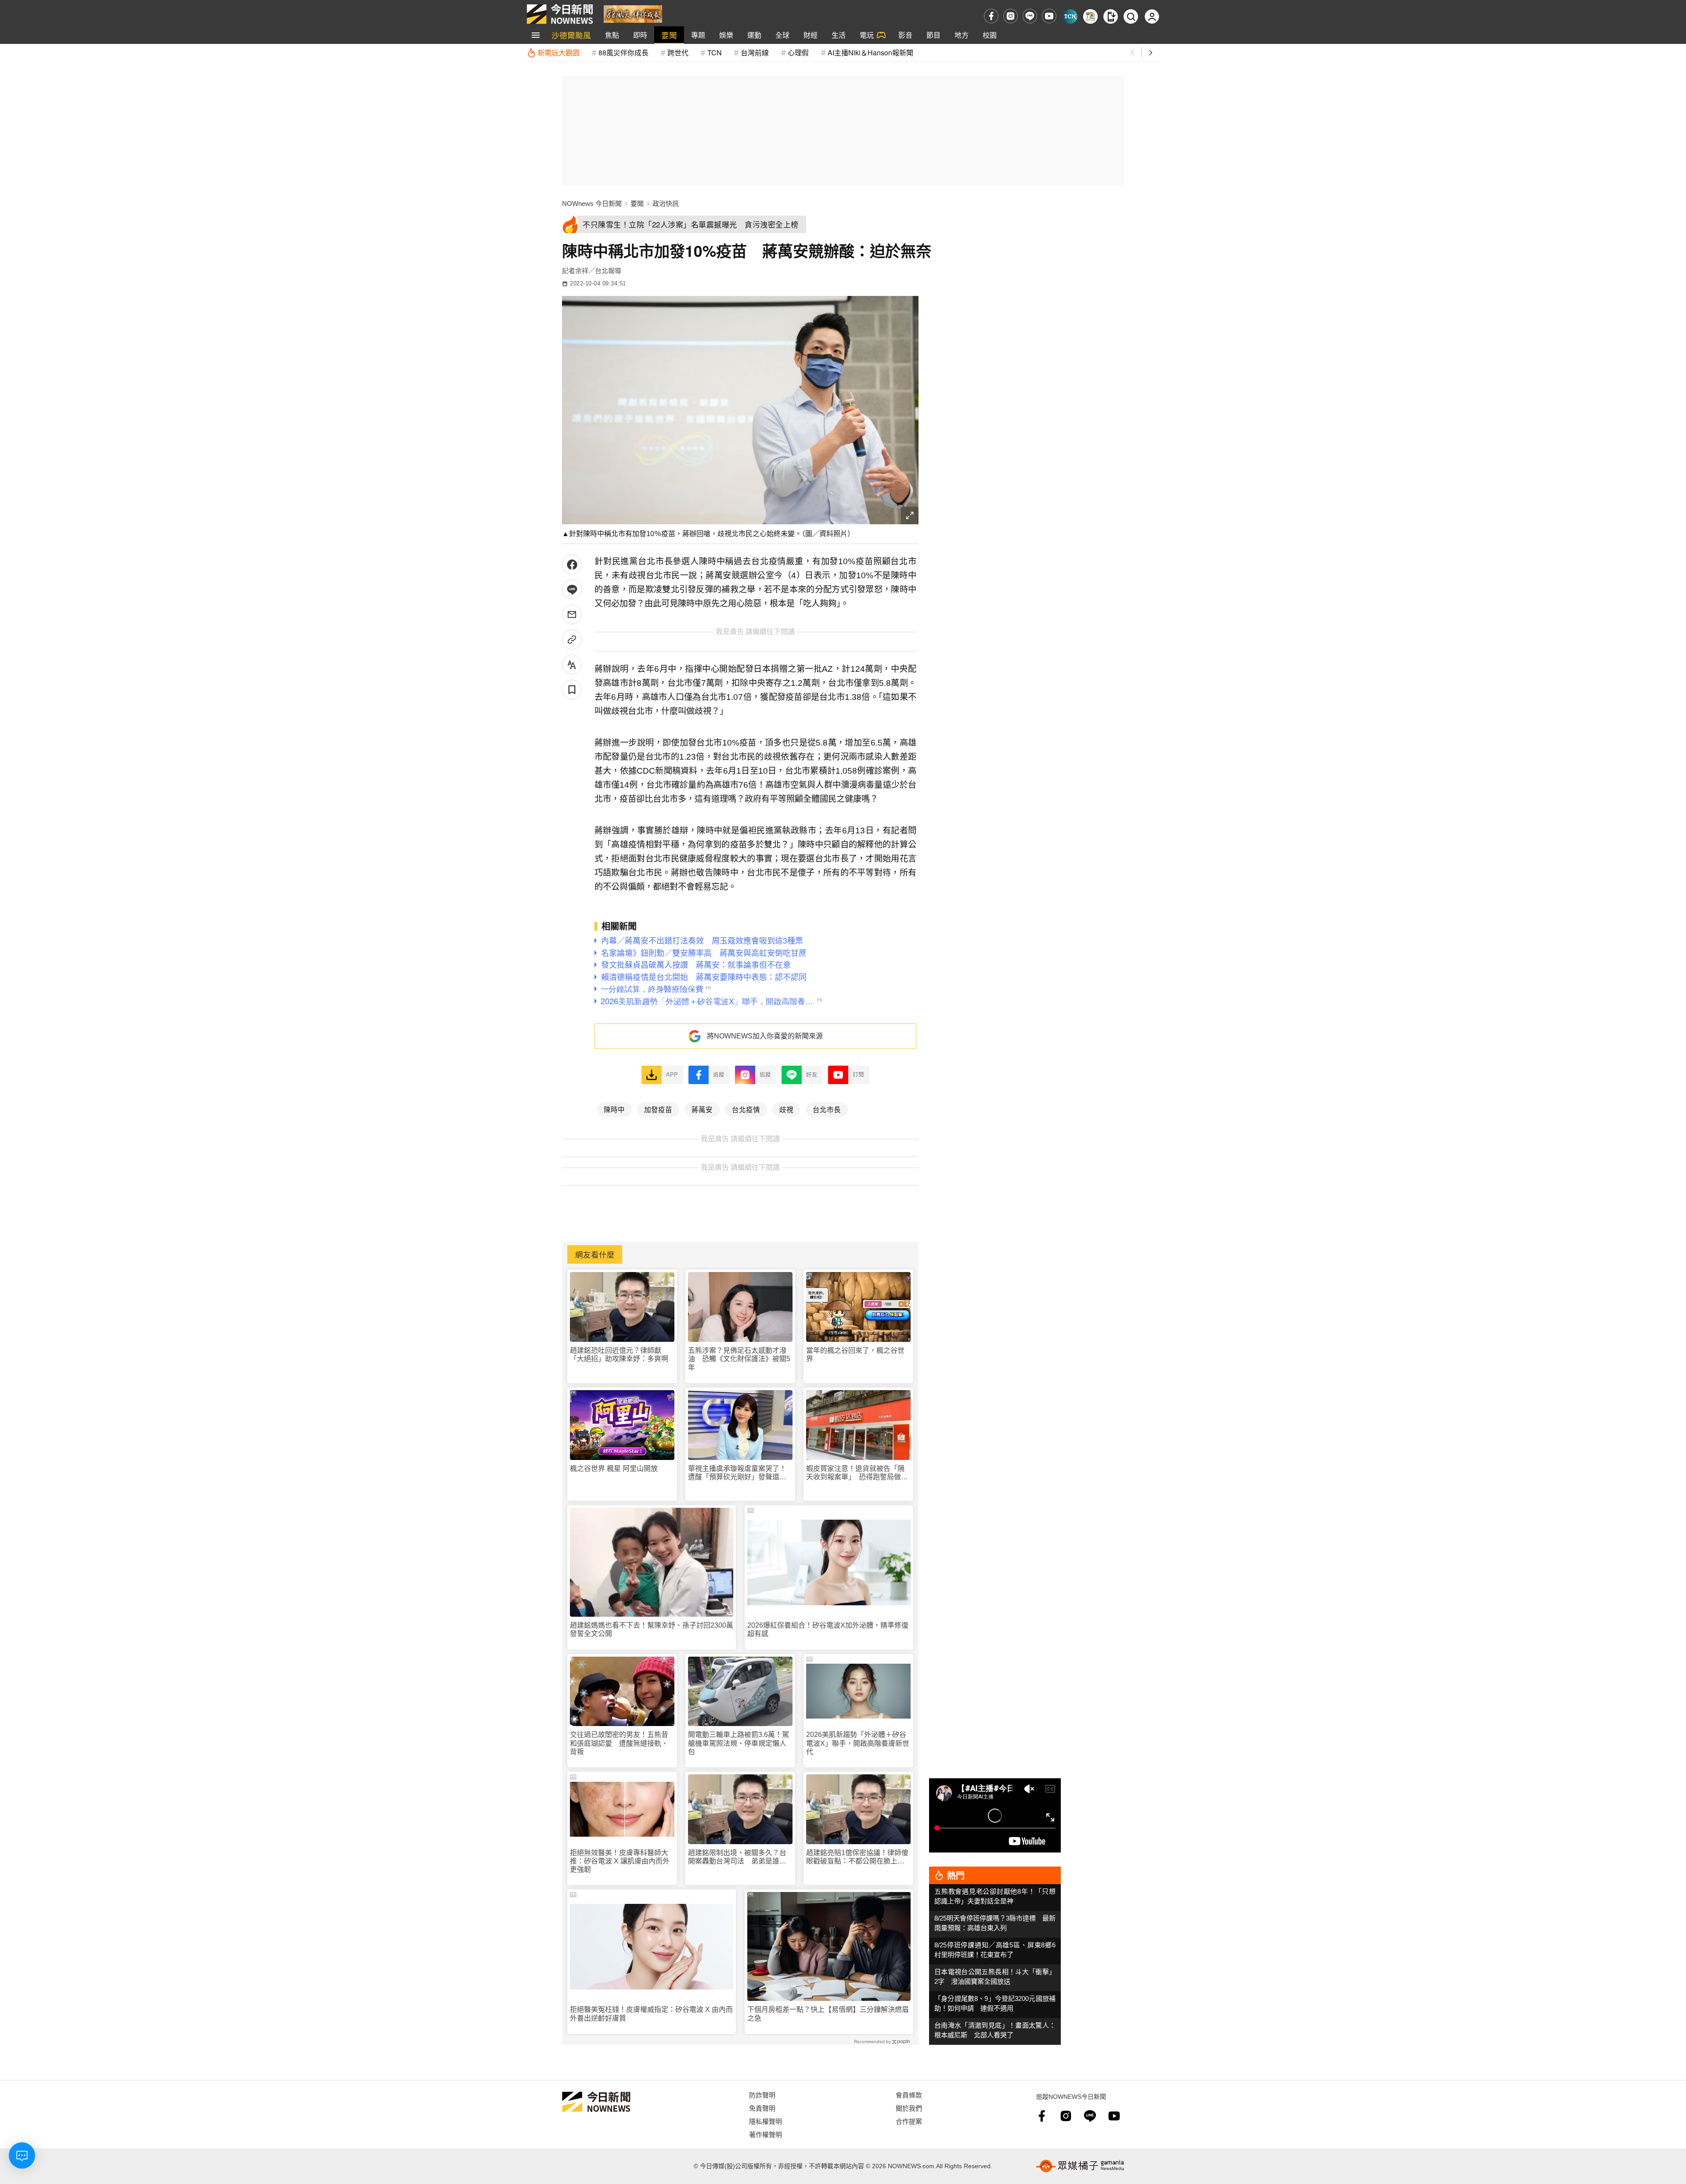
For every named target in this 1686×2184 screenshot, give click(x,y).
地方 (962, 35)
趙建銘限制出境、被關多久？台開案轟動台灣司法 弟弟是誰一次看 (737, 1857)
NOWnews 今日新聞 (592, 204)
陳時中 (614, 1109)
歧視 (786, 1109)
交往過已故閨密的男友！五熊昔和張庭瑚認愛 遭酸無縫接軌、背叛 (619, 1743)
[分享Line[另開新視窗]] (572, 589)
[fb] (991, 16)
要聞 (669, 35)
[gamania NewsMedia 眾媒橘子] (1080, 2166)
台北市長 (827, 1109)
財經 (811, 35)
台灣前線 (755, 52)
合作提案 (909, 2121)
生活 (839, 35)
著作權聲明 (766, 2134)
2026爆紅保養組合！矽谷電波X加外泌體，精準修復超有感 (828, 1629)
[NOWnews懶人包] (1090, 16)
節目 (933, 35)
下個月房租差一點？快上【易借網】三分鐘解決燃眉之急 (828, 2014)
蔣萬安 (702, 1109)
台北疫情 (746, 1109)
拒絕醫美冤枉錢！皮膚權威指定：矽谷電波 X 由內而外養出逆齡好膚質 (651, 2014)
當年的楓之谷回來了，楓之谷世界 (855, 1355)
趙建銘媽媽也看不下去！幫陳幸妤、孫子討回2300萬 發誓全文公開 (652, 1629)
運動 (754, 35)
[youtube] (1049, 16)
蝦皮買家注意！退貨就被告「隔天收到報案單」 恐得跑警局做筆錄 (857, 1473)
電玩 (867, 35)
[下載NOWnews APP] (1111, 16)
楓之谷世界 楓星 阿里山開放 (614, 1469)
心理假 (798, 52)
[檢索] (1131, 16)
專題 (698, 35)
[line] (1030, 16)
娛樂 (726, 35)
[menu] (536, 35)
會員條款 (909, 2095)
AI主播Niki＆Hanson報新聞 (870, 52)
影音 (905, 35)
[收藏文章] (572, 690)
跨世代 (678, 52)
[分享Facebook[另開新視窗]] (572, 564)
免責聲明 (762, 2108)
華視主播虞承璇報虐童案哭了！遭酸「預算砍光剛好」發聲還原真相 (737, 1473)
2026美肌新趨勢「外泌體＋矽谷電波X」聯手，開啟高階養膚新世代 (858, 1743)
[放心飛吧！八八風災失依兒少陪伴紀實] (633, 13)
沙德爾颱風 (571, 35)
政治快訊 (666, 204)
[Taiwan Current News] (1070, 16)
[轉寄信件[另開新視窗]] (572, 614)
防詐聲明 (762, 2095)
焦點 (612, 35)
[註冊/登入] (1152, 16)
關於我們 (909, 2108)
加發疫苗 (658, 1109)
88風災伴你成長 (623, 52)
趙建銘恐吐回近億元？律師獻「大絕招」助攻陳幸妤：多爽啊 (619, 1355)
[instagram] (1011, 16)
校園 (990, 35)
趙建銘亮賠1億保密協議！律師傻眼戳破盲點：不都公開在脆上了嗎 (857, 1857)
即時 (640, 35)
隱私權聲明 (766, 2121)
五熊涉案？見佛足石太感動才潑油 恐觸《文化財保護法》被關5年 (739, 1359)
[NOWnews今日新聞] (560, 14)
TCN (715, 52)
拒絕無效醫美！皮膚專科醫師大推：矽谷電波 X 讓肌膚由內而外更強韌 (620, 1861)
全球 (782, 35)
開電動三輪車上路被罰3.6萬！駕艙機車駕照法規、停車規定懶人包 (739, 1743)
